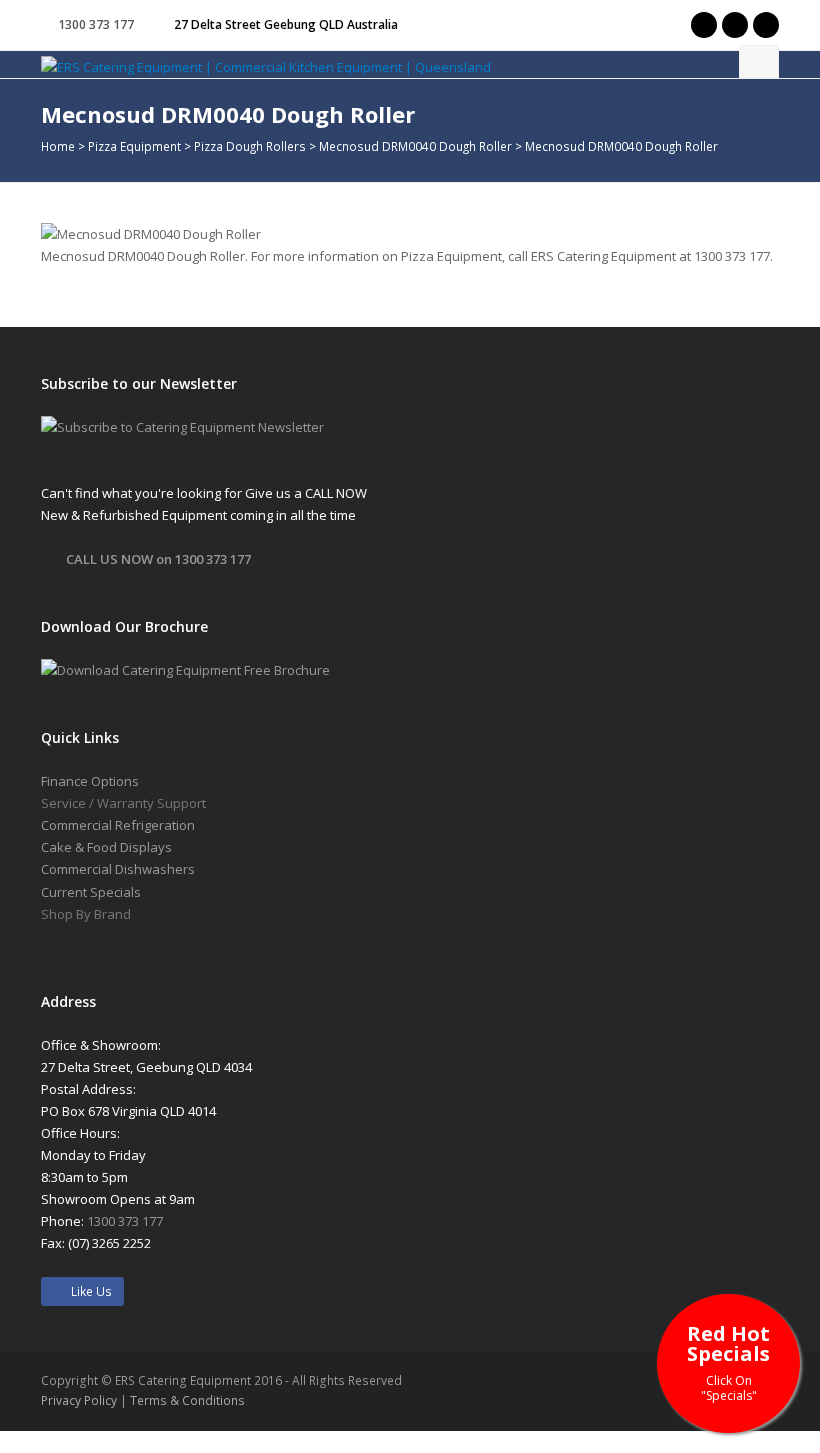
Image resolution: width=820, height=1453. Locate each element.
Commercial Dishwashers (118, 869)
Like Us (87, 1291)
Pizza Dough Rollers (250, 146)
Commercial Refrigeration (118, 825)
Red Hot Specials (728, 1361)
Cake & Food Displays (106, 847)
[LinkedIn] (766, 25)
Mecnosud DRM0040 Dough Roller (415, 146)
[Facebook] (735, 25)
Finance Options (90, 781)
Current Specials (91, 892)
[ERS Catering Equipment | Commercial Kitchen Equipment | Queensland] (266, 66)
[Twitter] (704, 25)
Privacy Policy (79, 1400)
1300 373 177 (96, 24)
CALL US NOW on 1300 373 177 (158, 559)
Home (58, 146)
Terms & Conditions (187, 1400)
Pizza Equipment (134, 146)
